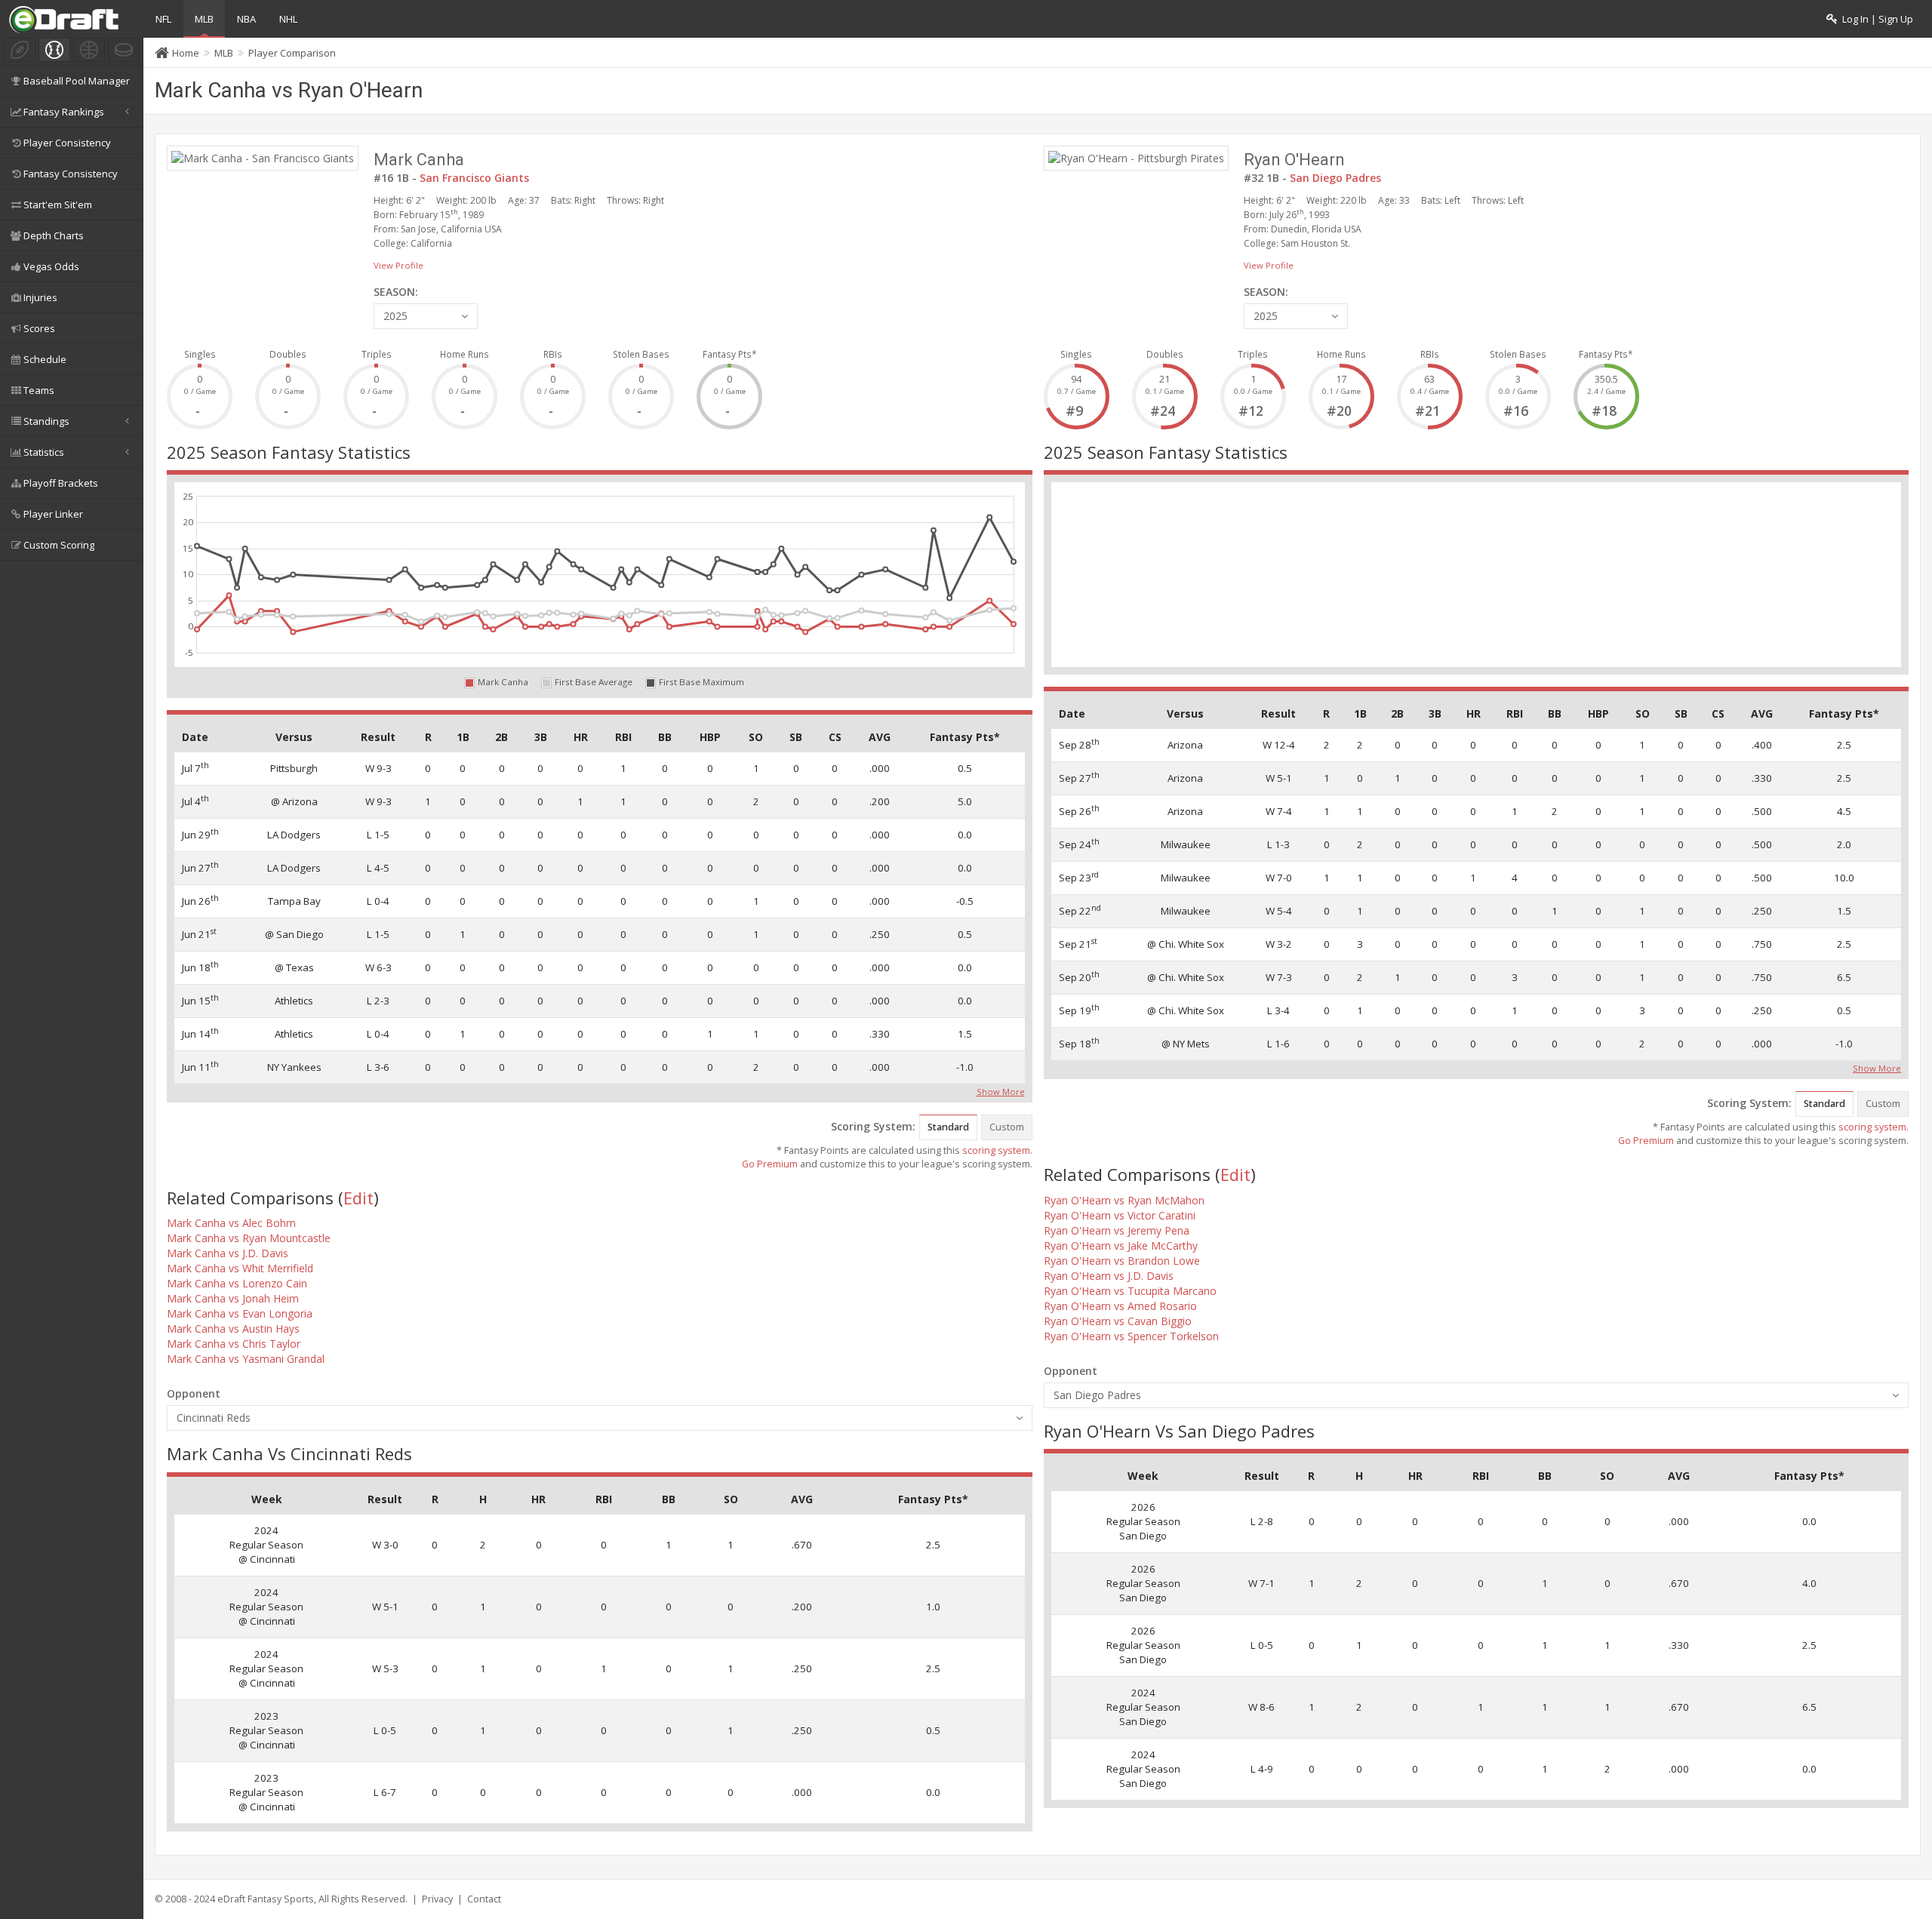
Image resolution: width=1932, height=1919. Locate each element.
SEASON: (396, 292)
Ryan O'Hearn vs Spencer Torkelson (1131, 1336)
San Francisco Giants (474, 178)
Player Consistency (67, 143)
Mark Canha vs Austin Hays (233, 1329)
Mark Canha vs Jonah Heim (233, 1298)
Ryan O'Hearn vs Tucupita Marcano (1130, 1291)
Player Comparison (292, 53)
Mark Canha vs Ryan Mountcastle (249, 1238)
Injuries (40, 297)
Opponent (194, 1393)
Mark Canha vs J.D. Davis (228, 1253)
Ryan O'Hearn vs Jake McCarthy (1121, 1246)
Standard (948, 1127)
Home (186, 53)
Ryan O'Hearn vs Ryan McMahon (1124, 1200)
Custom (1007, 1127)
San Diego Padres (1335, 178)
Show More (1001, 1090)
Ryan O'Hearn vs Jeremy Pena (1117, 1230)
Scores (39, 328)
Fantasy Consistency (71, 174)
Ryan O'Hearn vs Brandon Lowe (1122, 1261)
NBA (246, 19)
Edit (358, 1198)
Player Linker (53, 514)
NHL (288, 19)
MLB (204, 19)
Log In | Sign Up (1875, 19)
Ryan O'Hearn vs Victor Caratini (1120, 1215)
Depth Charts (54, 235)
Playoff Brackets (61, 483)
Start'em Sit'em (58, 205)
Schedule (45, 359)
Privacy (437, 1899)
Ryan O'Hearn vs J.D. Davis (1109, 1276)
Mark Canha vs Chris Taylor (234, 1344)
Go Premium (770, 1164)
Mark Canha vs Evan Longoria (240, 1313)
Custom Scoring (59, 545)
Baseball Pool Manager (77, 81)
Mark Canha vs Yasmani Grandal (246, 1359)
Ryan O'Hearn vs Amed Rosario (1120, 1306)
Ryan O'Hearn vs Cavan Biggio (1118, 1321)
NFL (163, 19)
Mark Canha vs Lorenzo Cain (237, 1283)
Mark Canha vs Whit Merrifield (240, 1268)
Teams (39, 390)
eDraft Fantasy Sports (266, 1899)
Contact (484, 1899)
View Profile (398, 265)
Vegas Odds (51, 266)
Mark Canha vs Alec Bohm (231, 1223)
